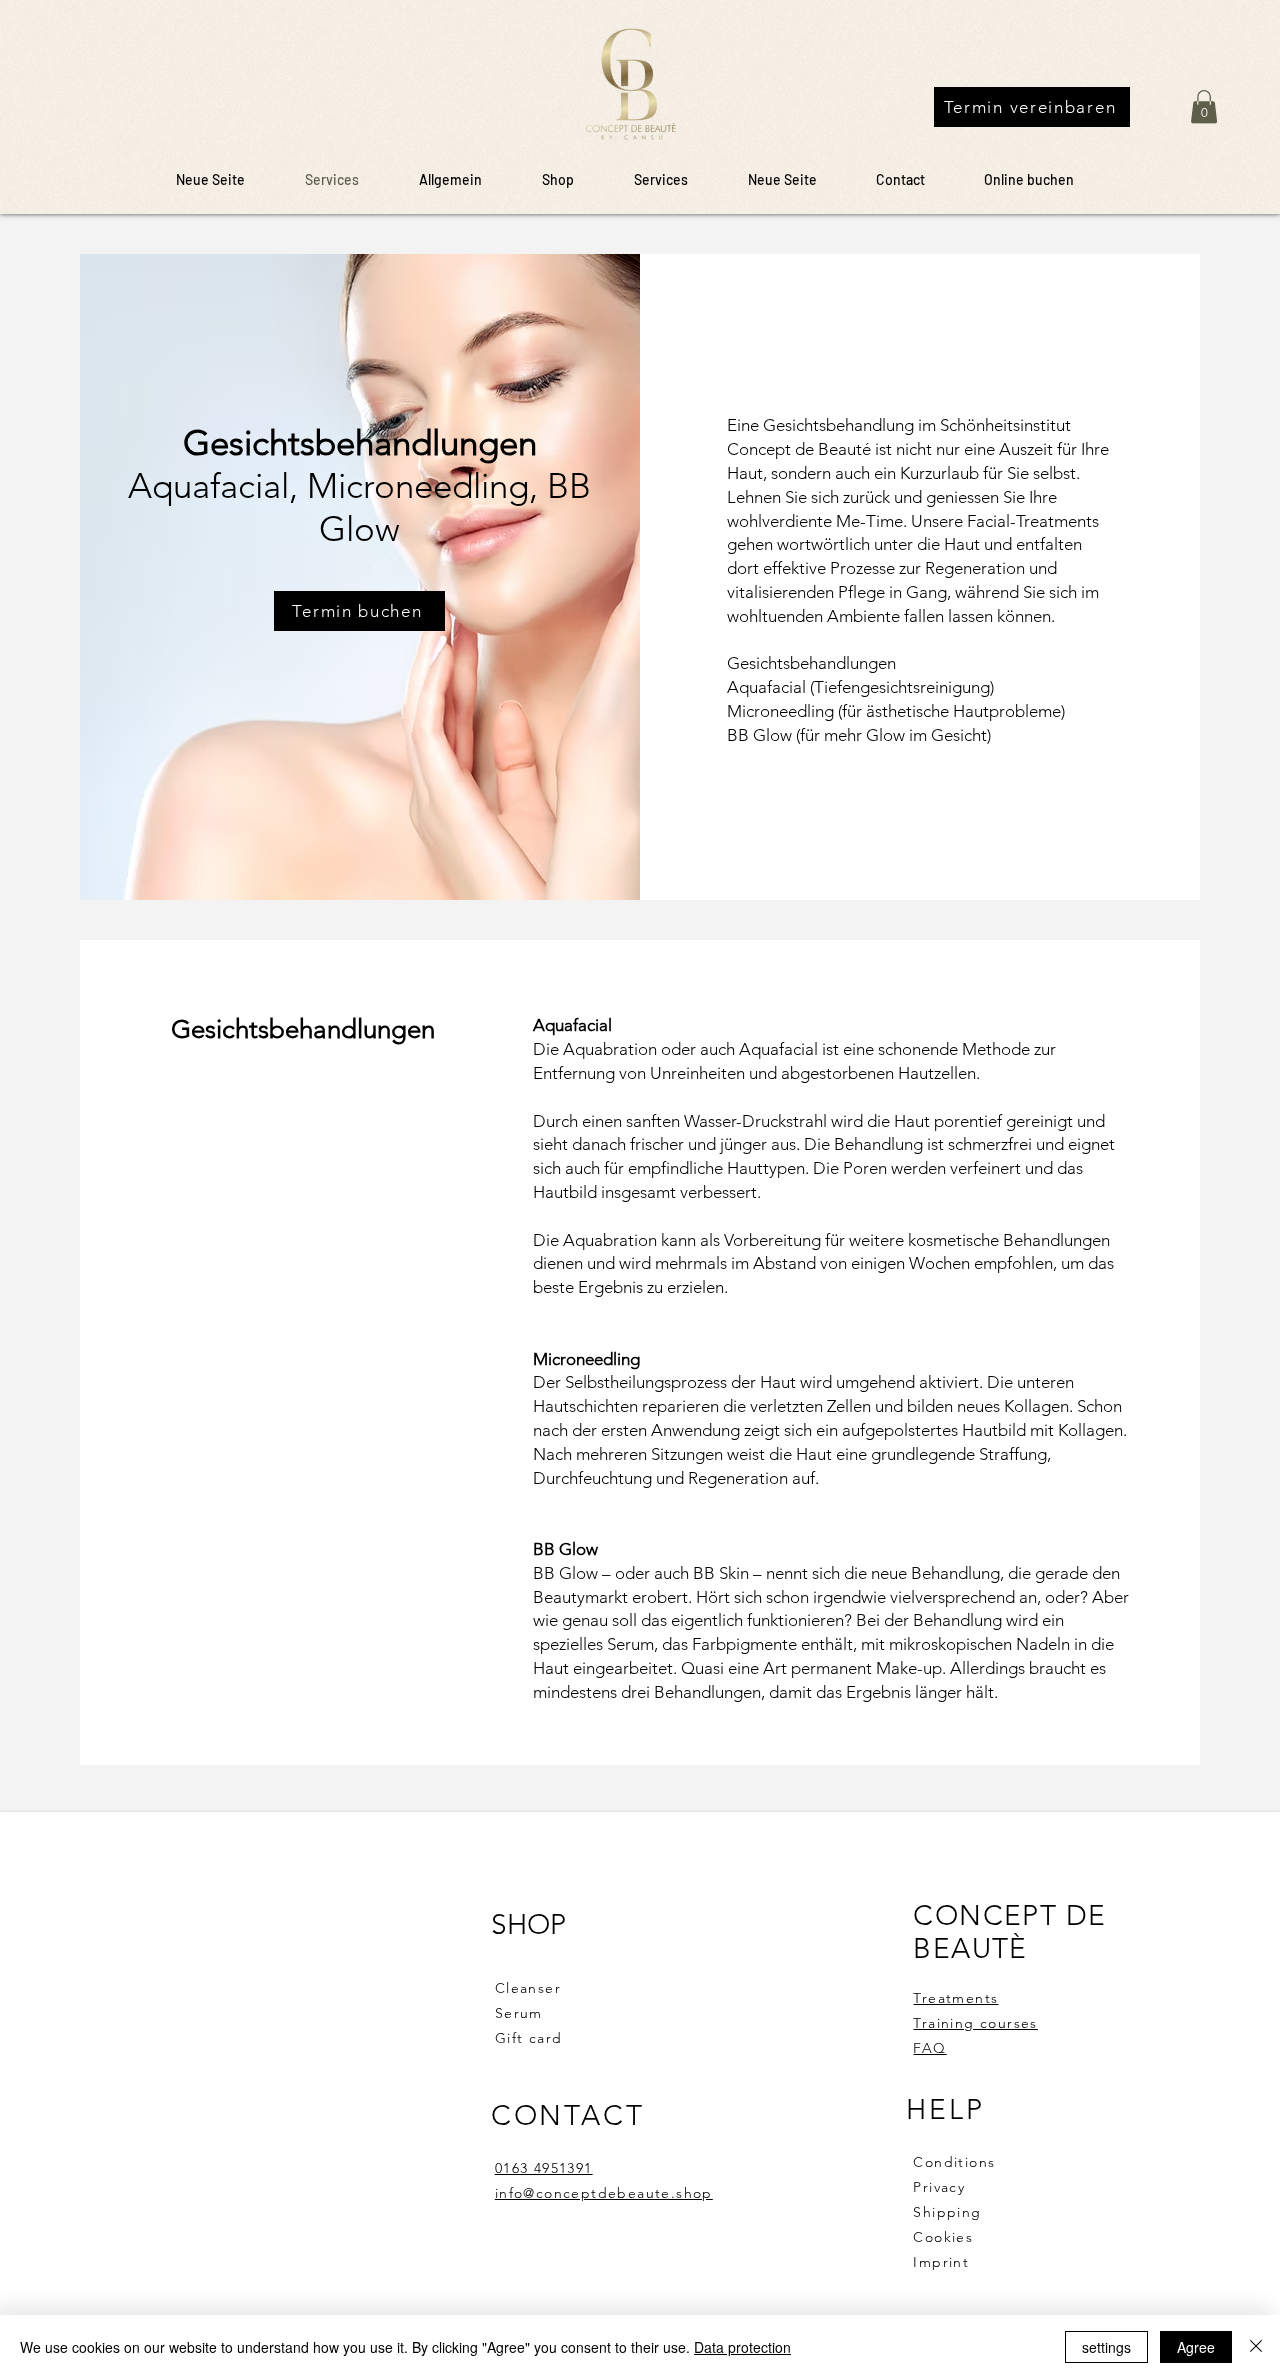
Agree (1196, 2347)
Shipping (950, 2212)
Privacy (939, 2187)
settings (1106, 2347)
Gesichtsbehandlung (838, 425)
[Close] (1256, 2347)
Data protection (742, 2347)
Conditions (954, 2162)
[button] (1204, 106)
